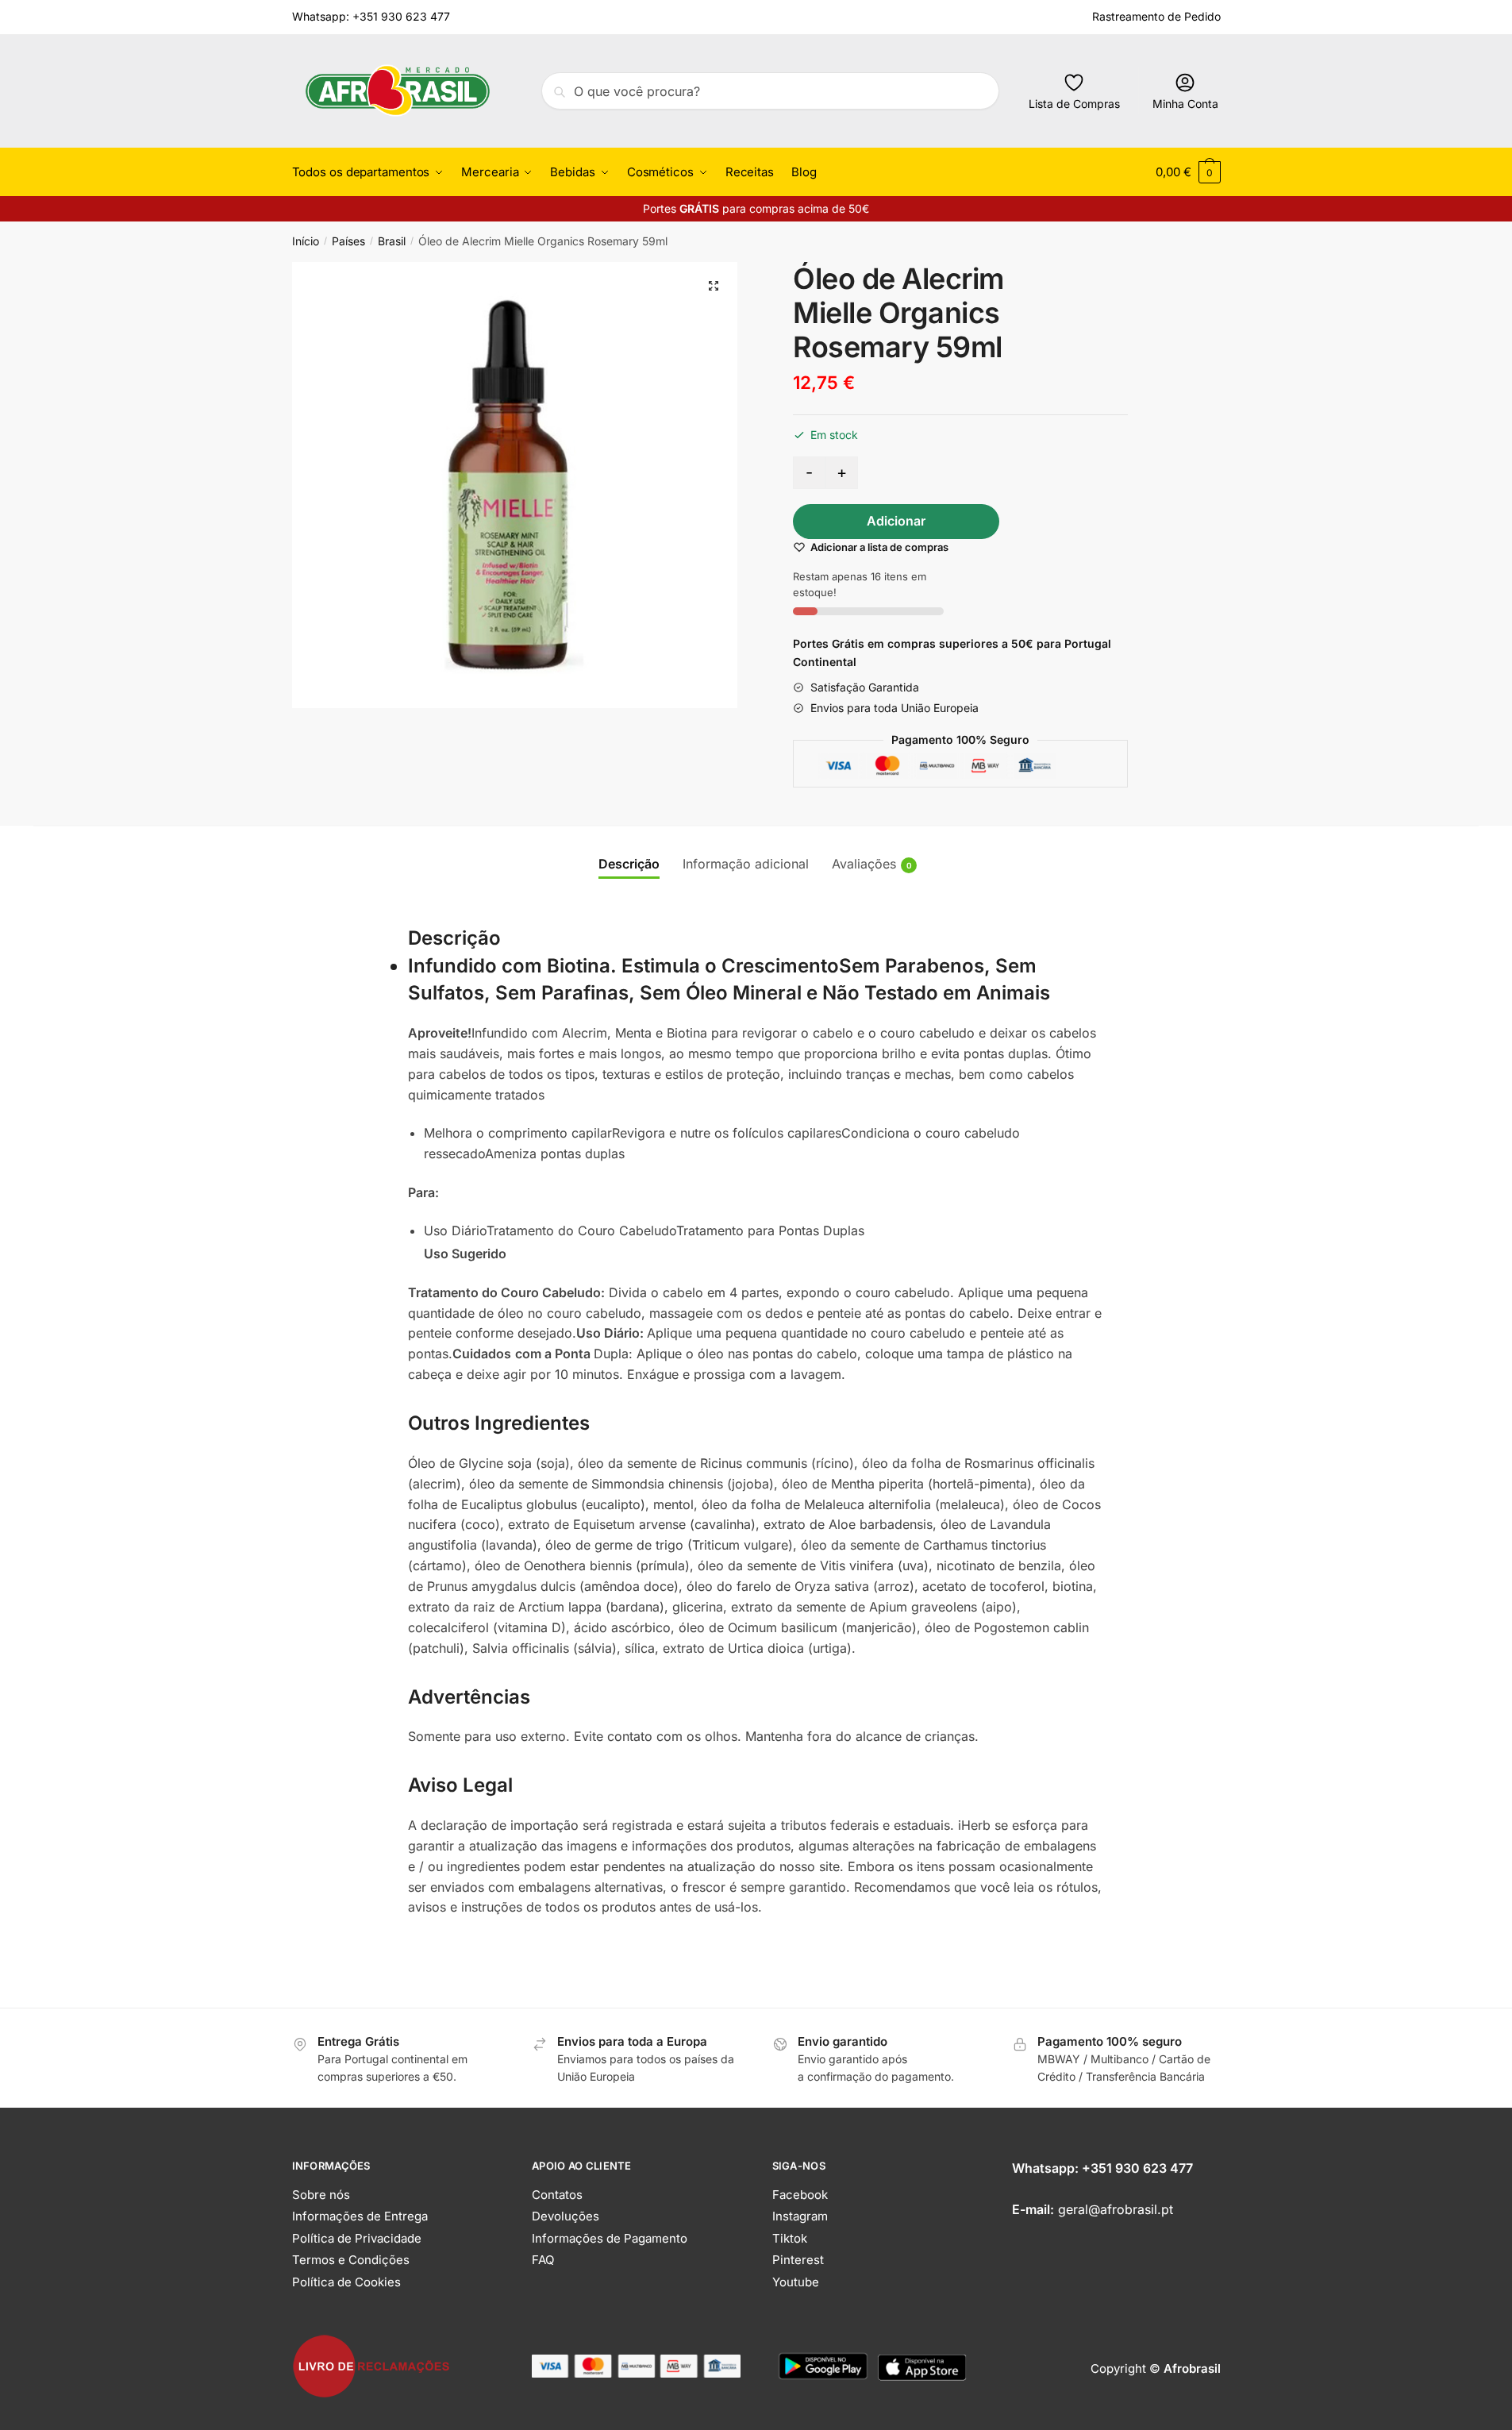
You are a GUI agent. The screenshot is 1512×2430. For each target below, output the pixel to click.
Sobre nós (321, 2195)
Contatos (557, 2195)
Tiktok (790, 2238)
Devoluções (566, 2216)
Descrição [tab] (629, 864)
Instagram (800, 2216)
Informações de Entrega (360, 2216)
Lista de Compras (1074, 104)
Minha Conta (1185, 104)
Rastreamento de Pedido (1156, 16)
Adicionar (896, 521)
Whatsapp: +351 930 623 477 (371, 16)
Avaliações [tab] (864, 864)
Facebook (800, 2195)
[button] (714, 286)
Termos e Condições (351, 2260)
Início (306, 241)
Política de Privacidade (357, 2238)
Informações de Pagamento (610, 2238)
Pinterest (798, 2260)
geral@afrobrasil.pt (1116, 2209)
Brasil (392, 241)
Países (348, 241)
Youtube (796, 2282)
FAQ (543, 2260)
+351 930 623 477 (1137, 2168)
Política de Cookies (346, 2282)
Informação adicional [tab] (746, 864)
